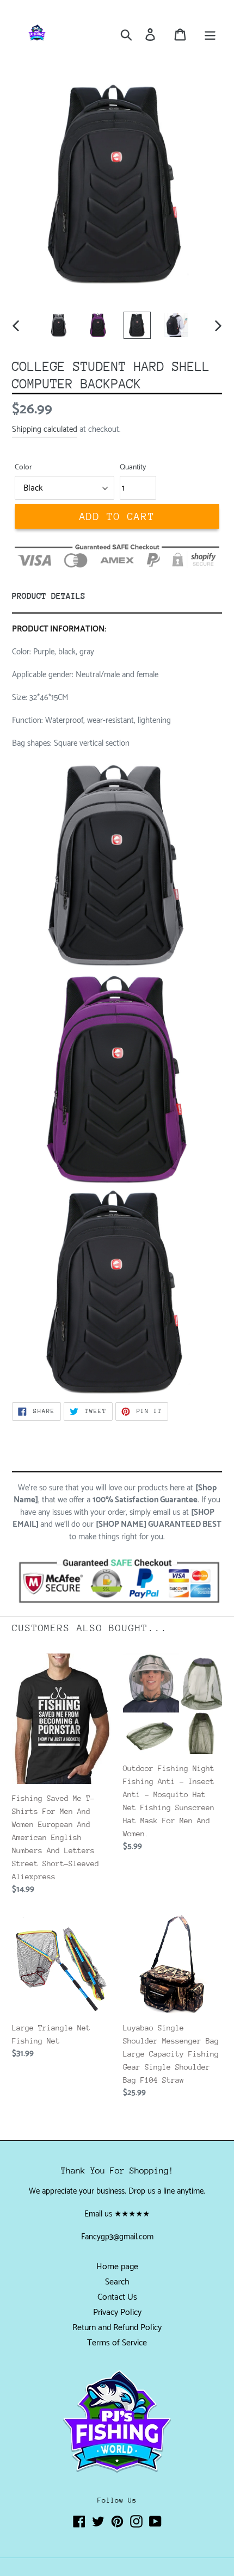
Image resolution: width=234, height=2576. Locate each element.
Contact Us (117, 2297)
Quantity (133, 467)
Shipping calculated (45, 429)
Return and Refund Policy (117, 2328)
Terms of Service (117, 2343)
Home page (117, 2267)
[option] (59, 325)
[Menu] (210, 34)
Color (23, 467)
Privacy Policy (117, 2312)
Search (117, 2282)
